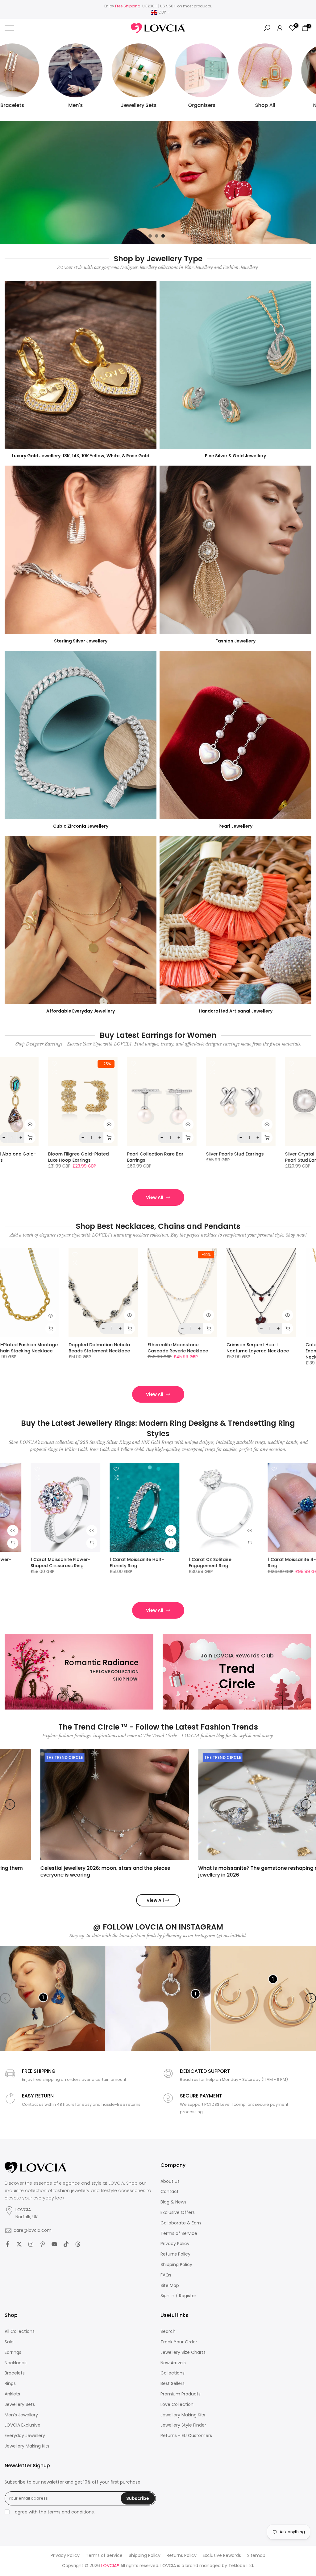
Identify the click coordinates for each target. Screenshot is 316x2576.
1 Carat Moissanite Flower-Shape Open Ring (181, 1563)
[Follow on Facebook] (7, 2244)
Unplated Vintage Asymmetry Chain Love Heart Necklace (137, 1348)
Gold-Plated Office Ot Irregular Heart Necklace (52, 1348)
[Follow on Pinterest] (43, 2244)
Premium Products (181, 2394)
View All (155, 1197)
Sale (9, 2342)
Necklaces (16, 2363)
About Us (170, 2181)
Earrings (13, 2352)
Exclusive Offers (178, 2213)
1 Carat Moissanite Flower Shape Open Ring (101, 1563)
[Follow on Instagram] (31, 2244)
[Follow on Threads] (78, 2244)
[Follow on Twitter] (19, 2244)
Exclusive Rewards (222, 2556)
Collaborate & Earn (181, 2223)
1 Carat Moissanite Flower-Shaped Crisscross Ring (260, 1563)
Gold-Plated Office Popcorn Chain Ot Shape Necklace (214, 1348)
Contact (170, 2192)
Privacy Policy (175, 2244)
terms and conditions (71, 2512)
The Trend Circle (29, 1757)
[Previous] (10, 1804)
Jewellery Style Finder (183, 2425)
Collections (173, 2373)
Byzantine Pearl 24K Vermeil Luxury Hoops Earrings (80, 1157)
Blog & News (173, 2202)
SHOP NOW (27, 207)
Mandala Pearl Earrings (154, 1154)
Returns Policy (175, 2254)
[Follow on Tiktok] (66, 2244)
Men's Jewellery (21, 2415)
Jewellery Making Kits (27, 2446)
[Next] (306, 1804)
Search (168, 2331)
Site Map (170, 2286)
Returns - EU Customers (186, 2436)
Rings (10, 2384)
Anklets (12, 2394)
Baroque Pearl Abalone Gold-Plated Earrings (241, 1157)
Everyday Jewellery (25, 2436)
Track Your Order (179, 2342)
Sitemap (256, 2556)
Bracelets (15, 2373)
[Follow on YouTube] (54, 2244)
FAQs (166, 2275)
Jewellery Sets (20, 2405)
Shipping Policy (176, 2265)
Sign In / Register (178, 2296)
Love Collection (177, 2405)
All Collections (20, 2331)
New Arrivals (173, 2363)
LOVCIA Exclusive (23, 2425)
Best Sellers (173, 2384)
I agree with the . (54, 2512)
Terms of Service (179, 2234)
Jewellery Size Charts (183, 2352)
